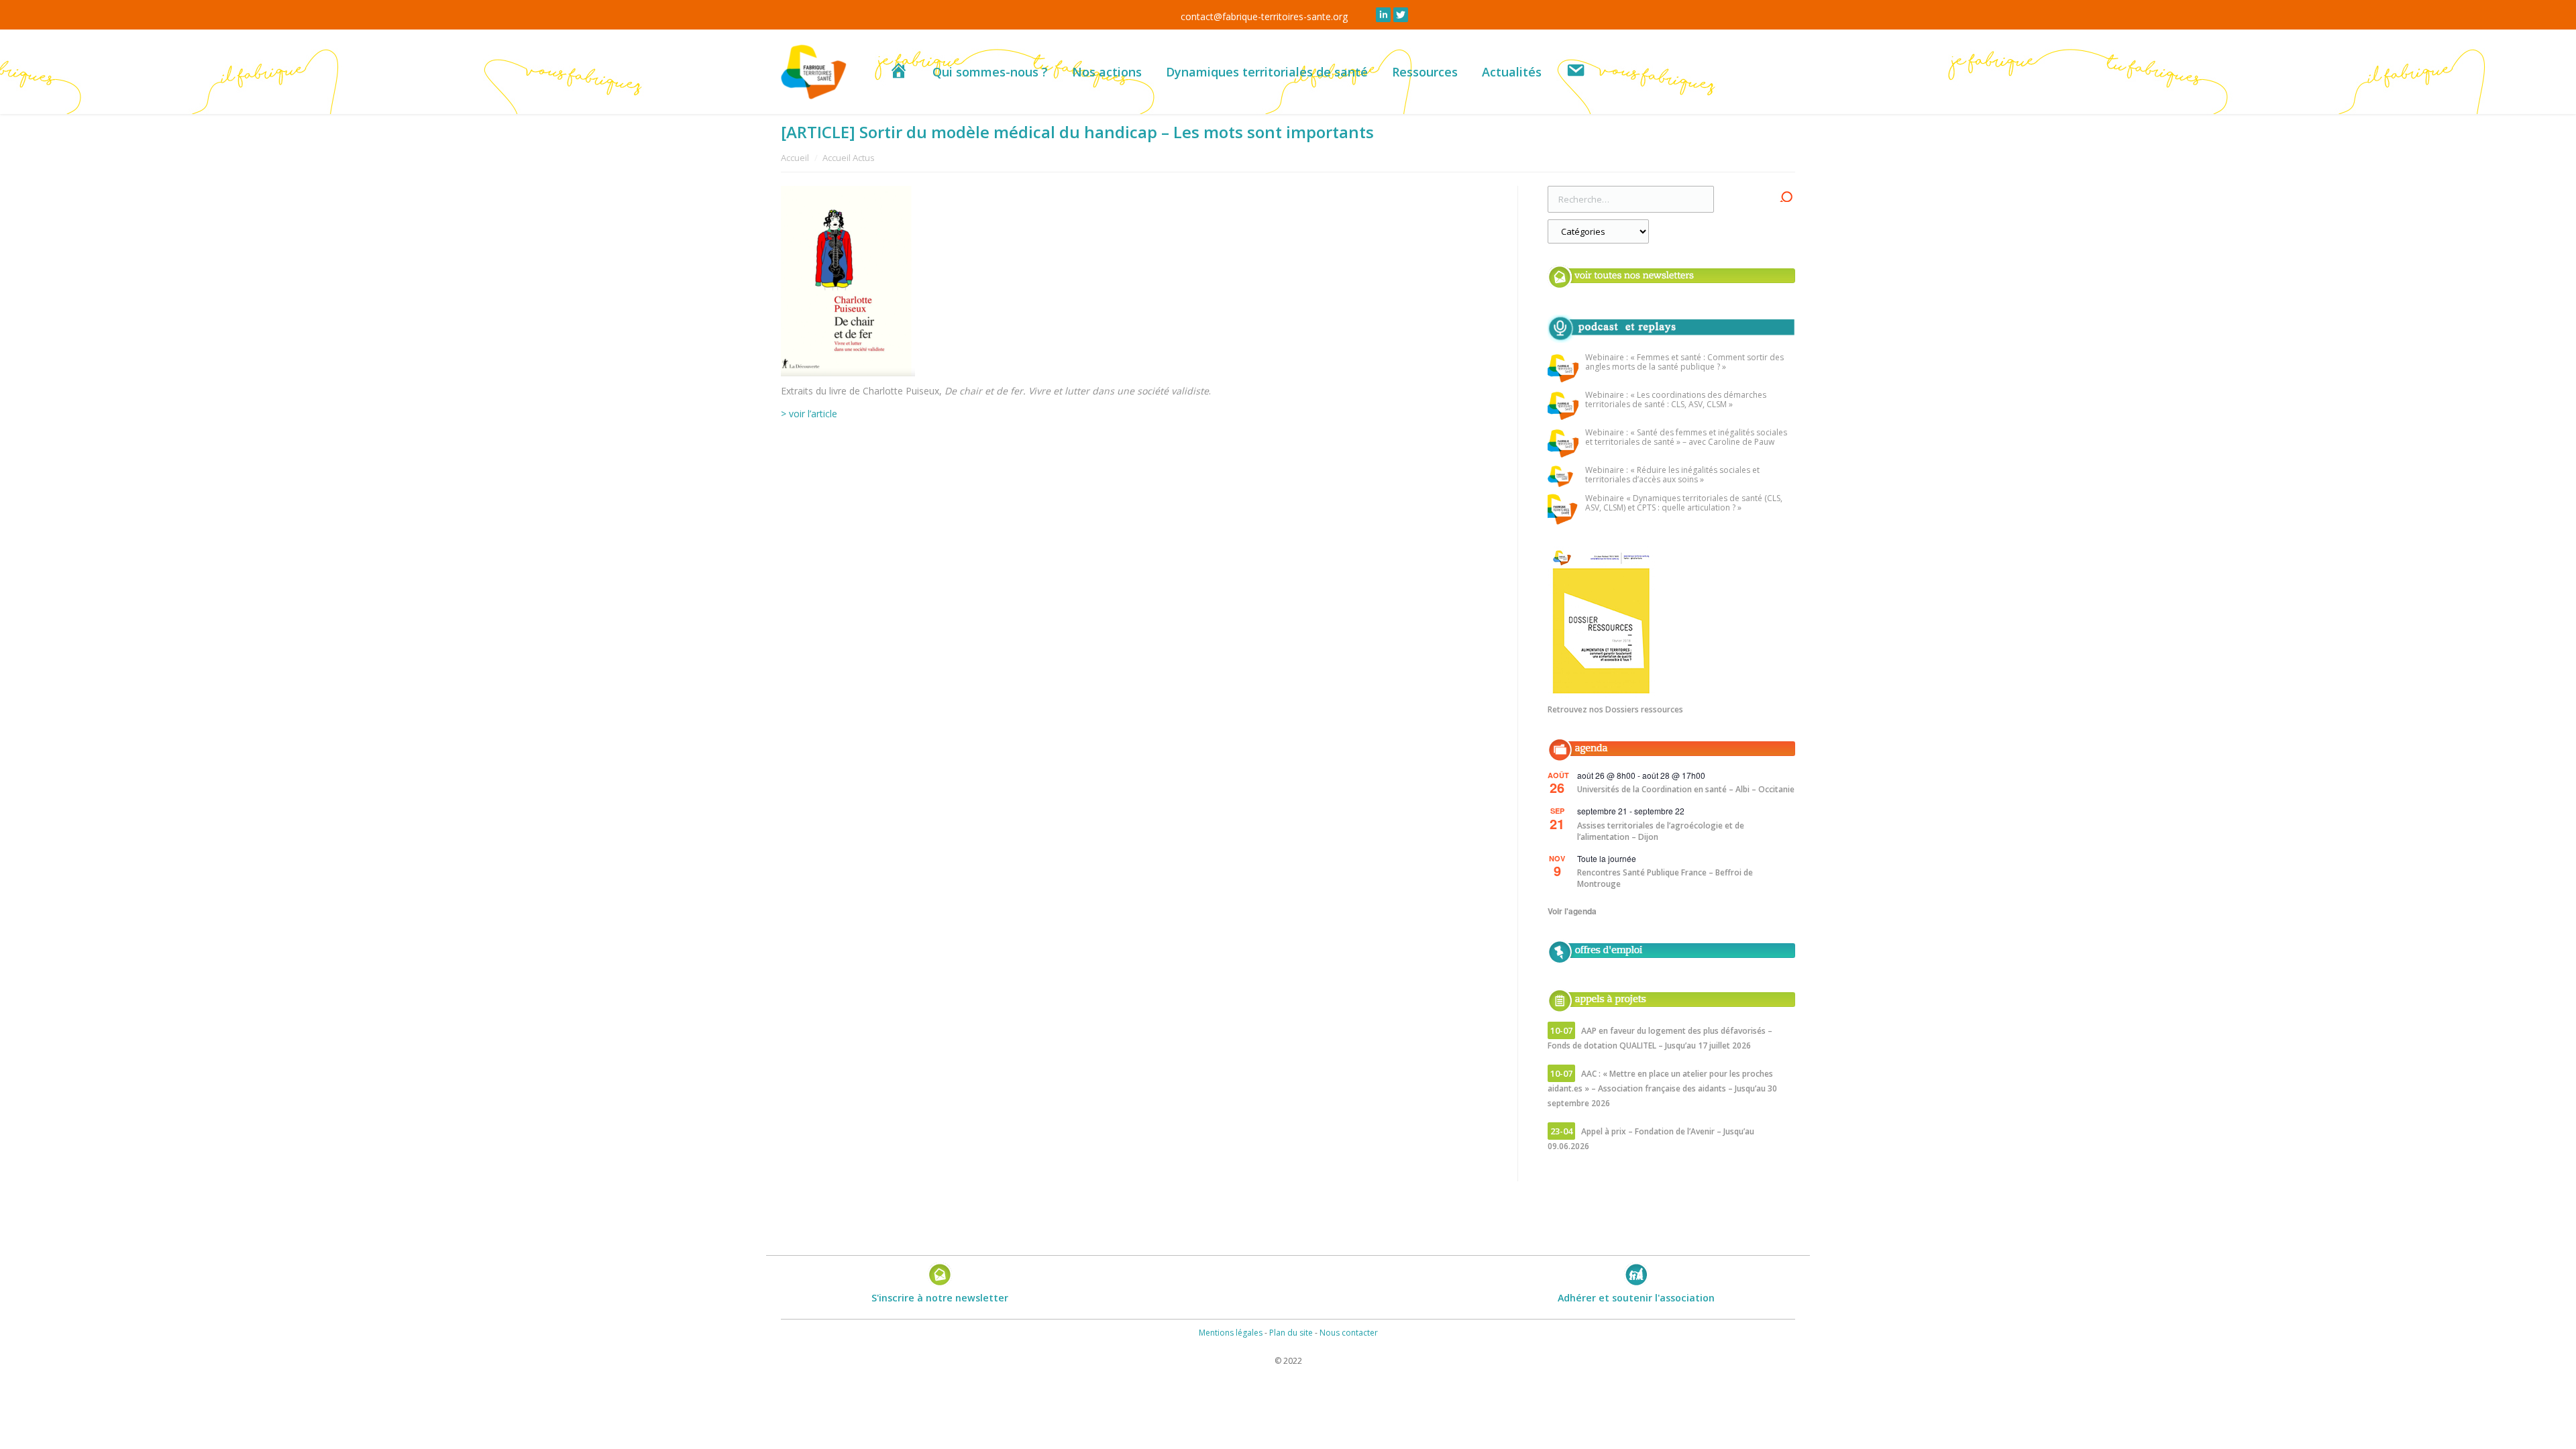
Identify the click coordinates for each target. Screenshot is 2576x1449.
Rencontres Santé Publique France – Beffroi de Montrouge (1665, 878)
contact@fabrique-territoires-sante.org (1264, 16)
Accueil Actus (849, 158)
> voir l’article (809, 414)
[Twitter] (1401, 15)
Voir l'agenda (1572, 911)
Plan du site (1291, 1333)
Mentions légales (1231, 1333)
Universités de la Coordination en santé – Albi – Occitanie (1686, 789)
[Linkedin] (1383, 15)
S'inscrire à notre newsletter (940, 1298)
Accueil (795, 158)
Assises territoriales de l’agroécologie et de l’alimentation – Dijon (1661, 831)
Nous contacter (1349, 1333)
